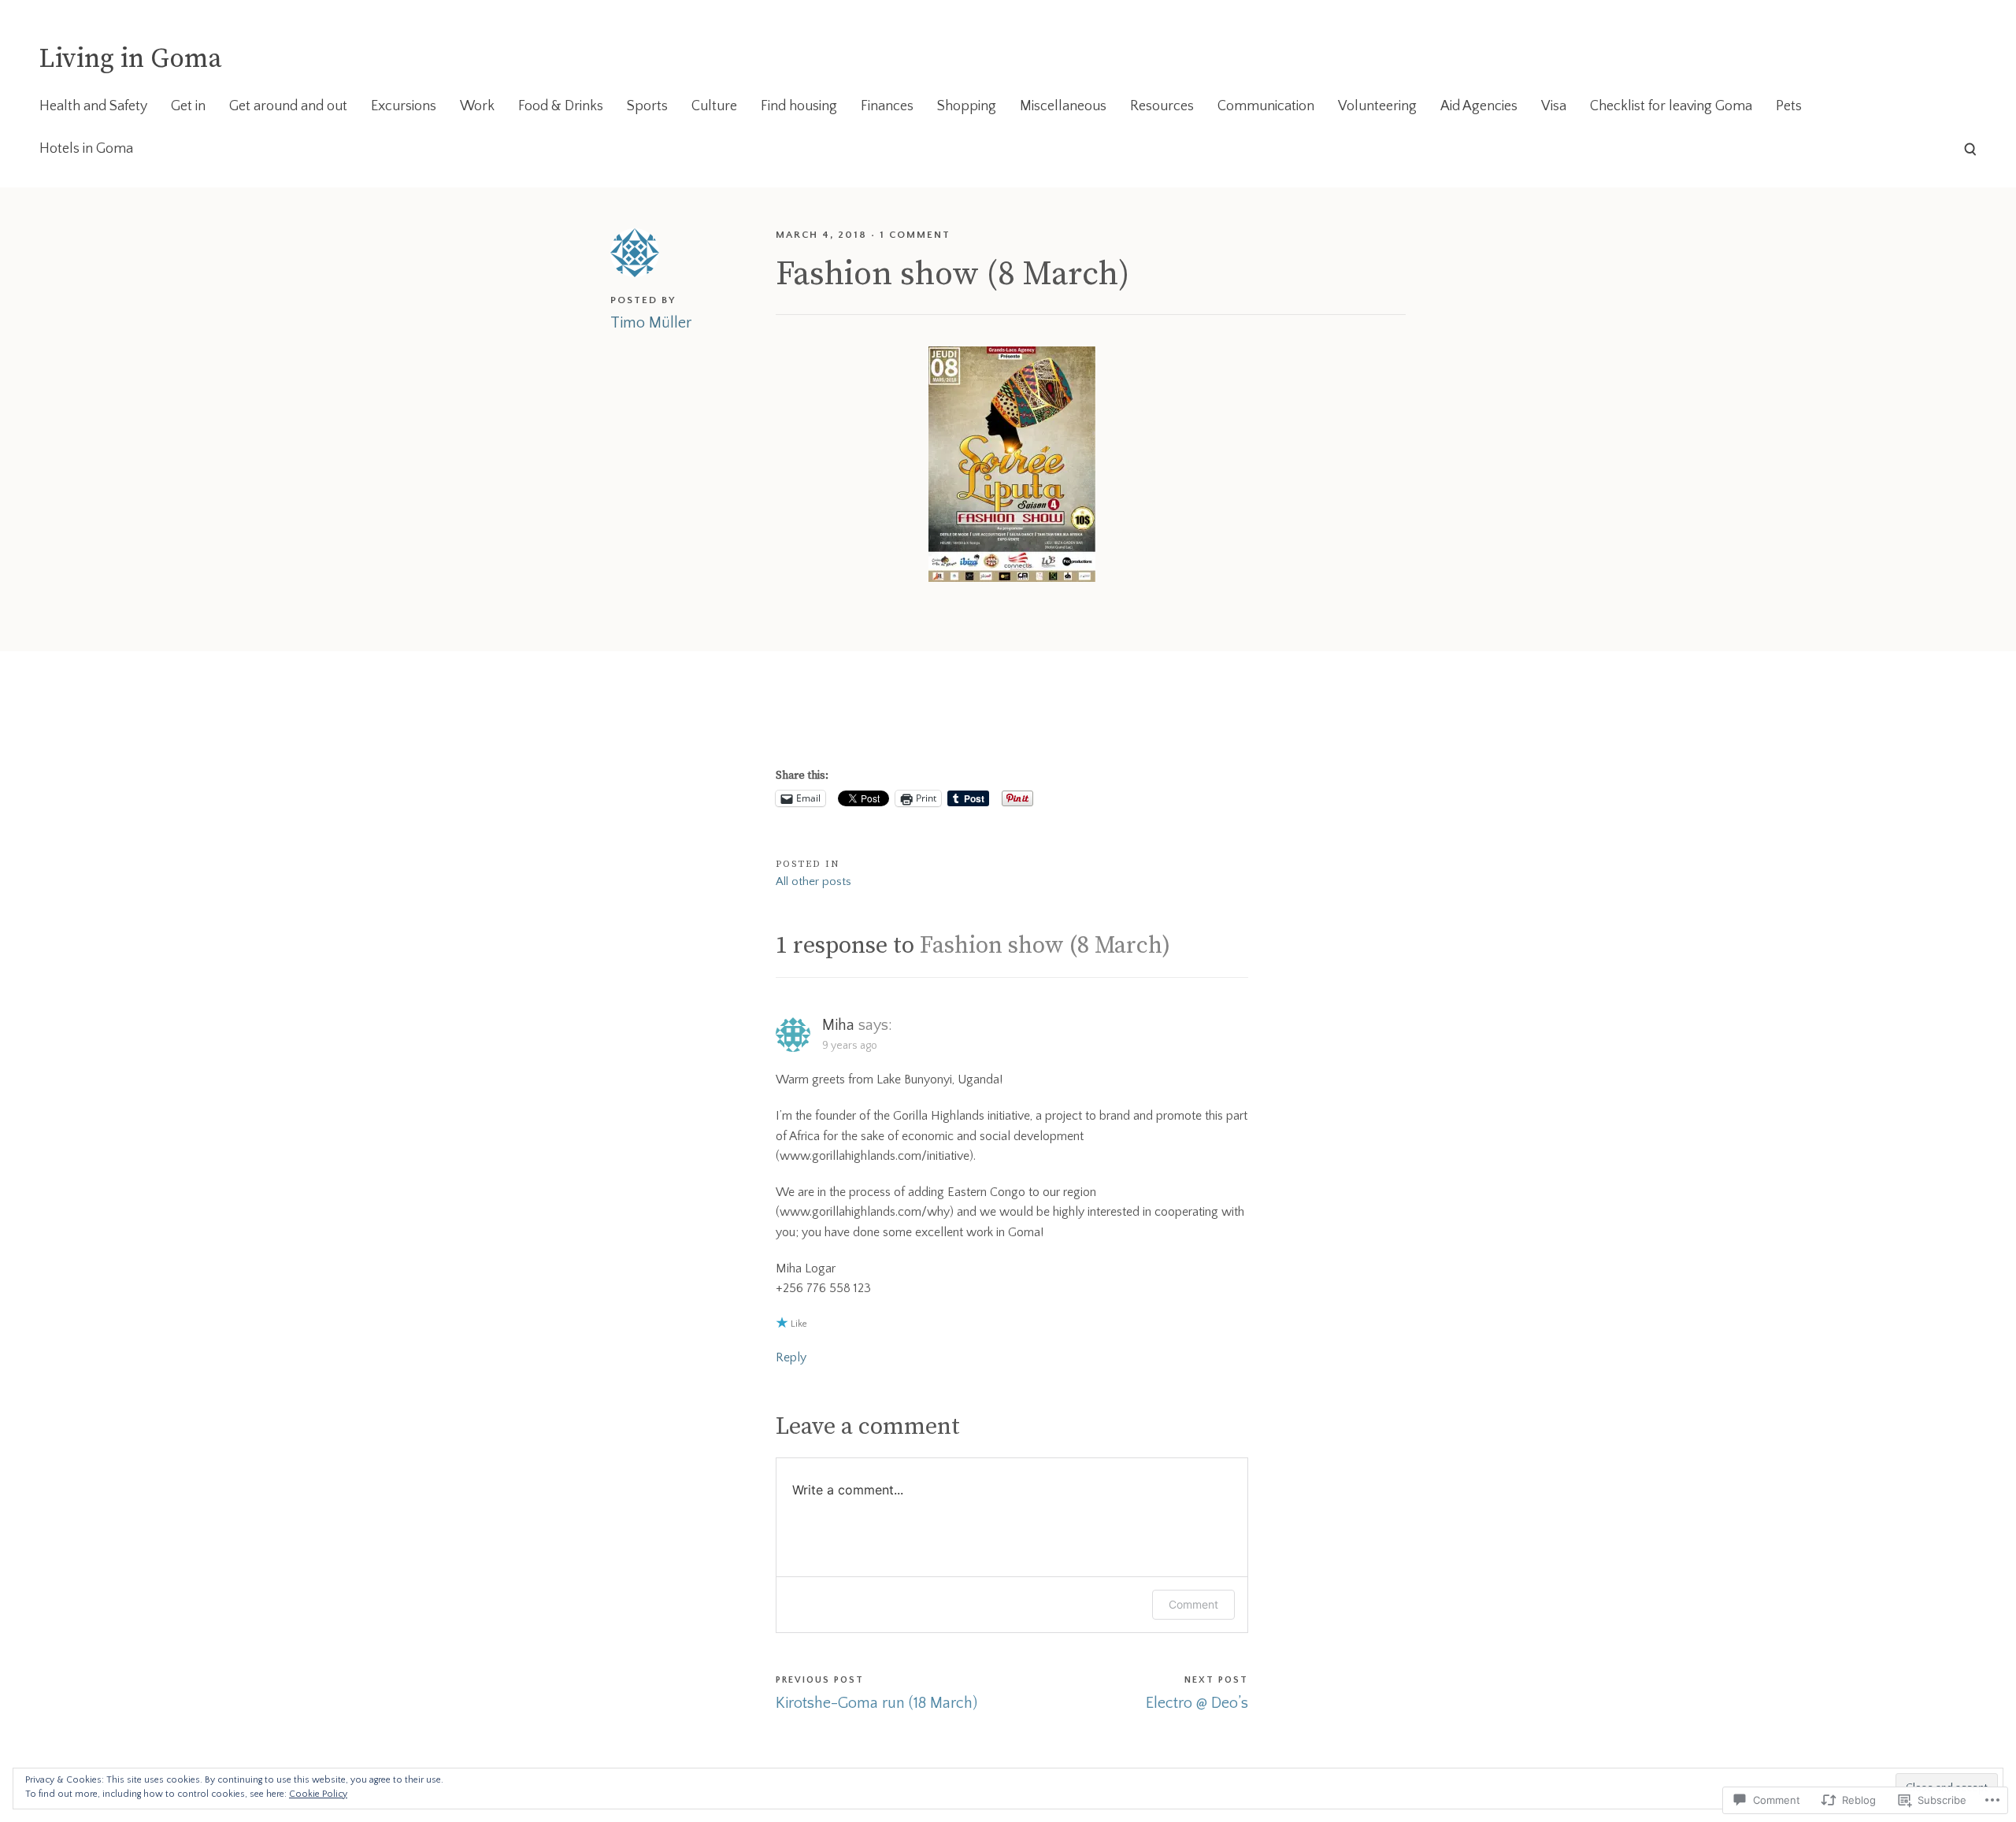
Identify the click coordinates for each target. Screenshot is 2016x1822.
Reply (791, 1357)
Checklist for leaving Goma (1671, 106)
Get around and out (288, 106)
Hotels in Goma (86, 149)
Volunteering (1377, 106)
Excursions (404, 106)
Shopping (967, 106)
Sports (647, 106)
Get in (188, 106)
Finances (887, 106)
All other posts (813, 881)
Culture (714, 106)
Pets (1789, 106)
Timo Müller (651, 323)
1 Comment (915, 235)
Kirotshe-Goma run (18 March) (876, 1703)
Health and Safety (93, 106)
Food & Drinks (561, 106)
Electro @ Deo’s (1197, 1703)
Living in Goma (131, 59)
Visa (1554, 106)
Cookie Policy (318, 1794)
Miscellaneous (1063, 106)
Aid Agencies (1479, 106)
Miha (838, 1025)
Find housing (799, 106)
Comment (1193, 1604)
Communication (1266, 106)
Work (477, 106)
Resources (1162, 106)
